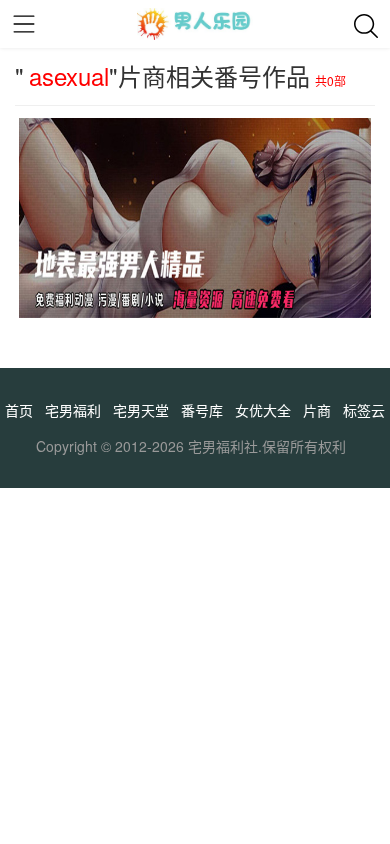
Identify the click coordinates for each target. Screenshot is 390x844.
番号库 (202, 410)
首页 (19, 410)
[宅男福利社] (195, 24)
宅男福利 (73, 410)
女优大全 (263, 410)
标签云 (364, 410)
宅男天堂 (141, 410)
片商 (317, 410)
